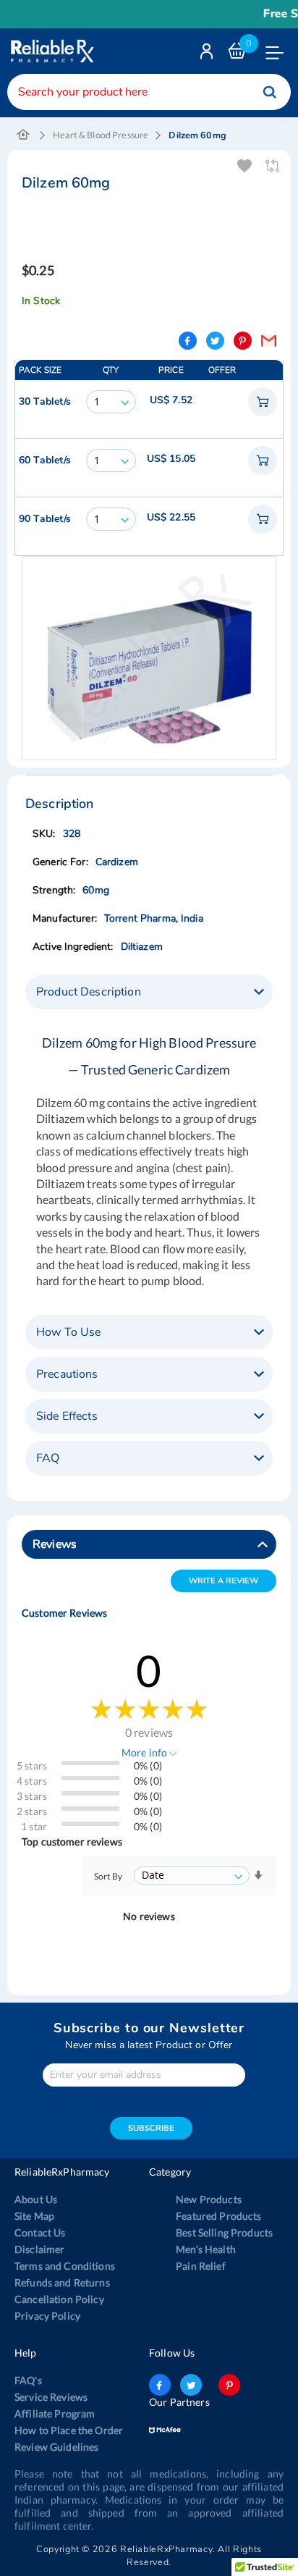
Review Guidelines (56, 2447)
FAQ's (28, 2380)
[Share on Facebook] (188, 341)
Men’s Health (206, 2249)
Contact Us (40, 2232)
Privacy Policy (47, 2316)
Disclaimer (39, 2249)
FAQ (48, 1458)
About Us (36, 2199)
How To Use (68, 1332)
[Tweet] (215, 341)
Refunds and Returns (62, 2282)
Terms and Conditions (65, 2266)
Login (208, 55)
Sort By (108, 1876)
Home (24, 135)
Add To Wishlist (246, 166)
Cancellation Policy (59, 2299)
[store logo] (51, 51)
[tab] (149, 992)
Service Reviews (51, 2397)
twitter (191, 2385)
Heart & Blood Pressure (101, 135)
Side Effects (67, 1416)
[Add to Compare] (273, 166)
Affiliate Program (55, 2413)
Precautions (67, 1374)
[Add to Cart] (263, 402)
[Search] (270, 92)
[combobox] (149, 92)
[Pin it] (243, 341)
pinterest (229, 2385)
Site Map (34, 2216)
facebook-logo (160, 2385)
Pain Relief (201, 2266)
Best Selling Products (224, 2232)
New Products (209, 2199)
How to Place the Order (69, 2430)
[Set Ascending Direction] (258, 1876)
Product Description (89, 992)
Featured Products (218, 2216)
